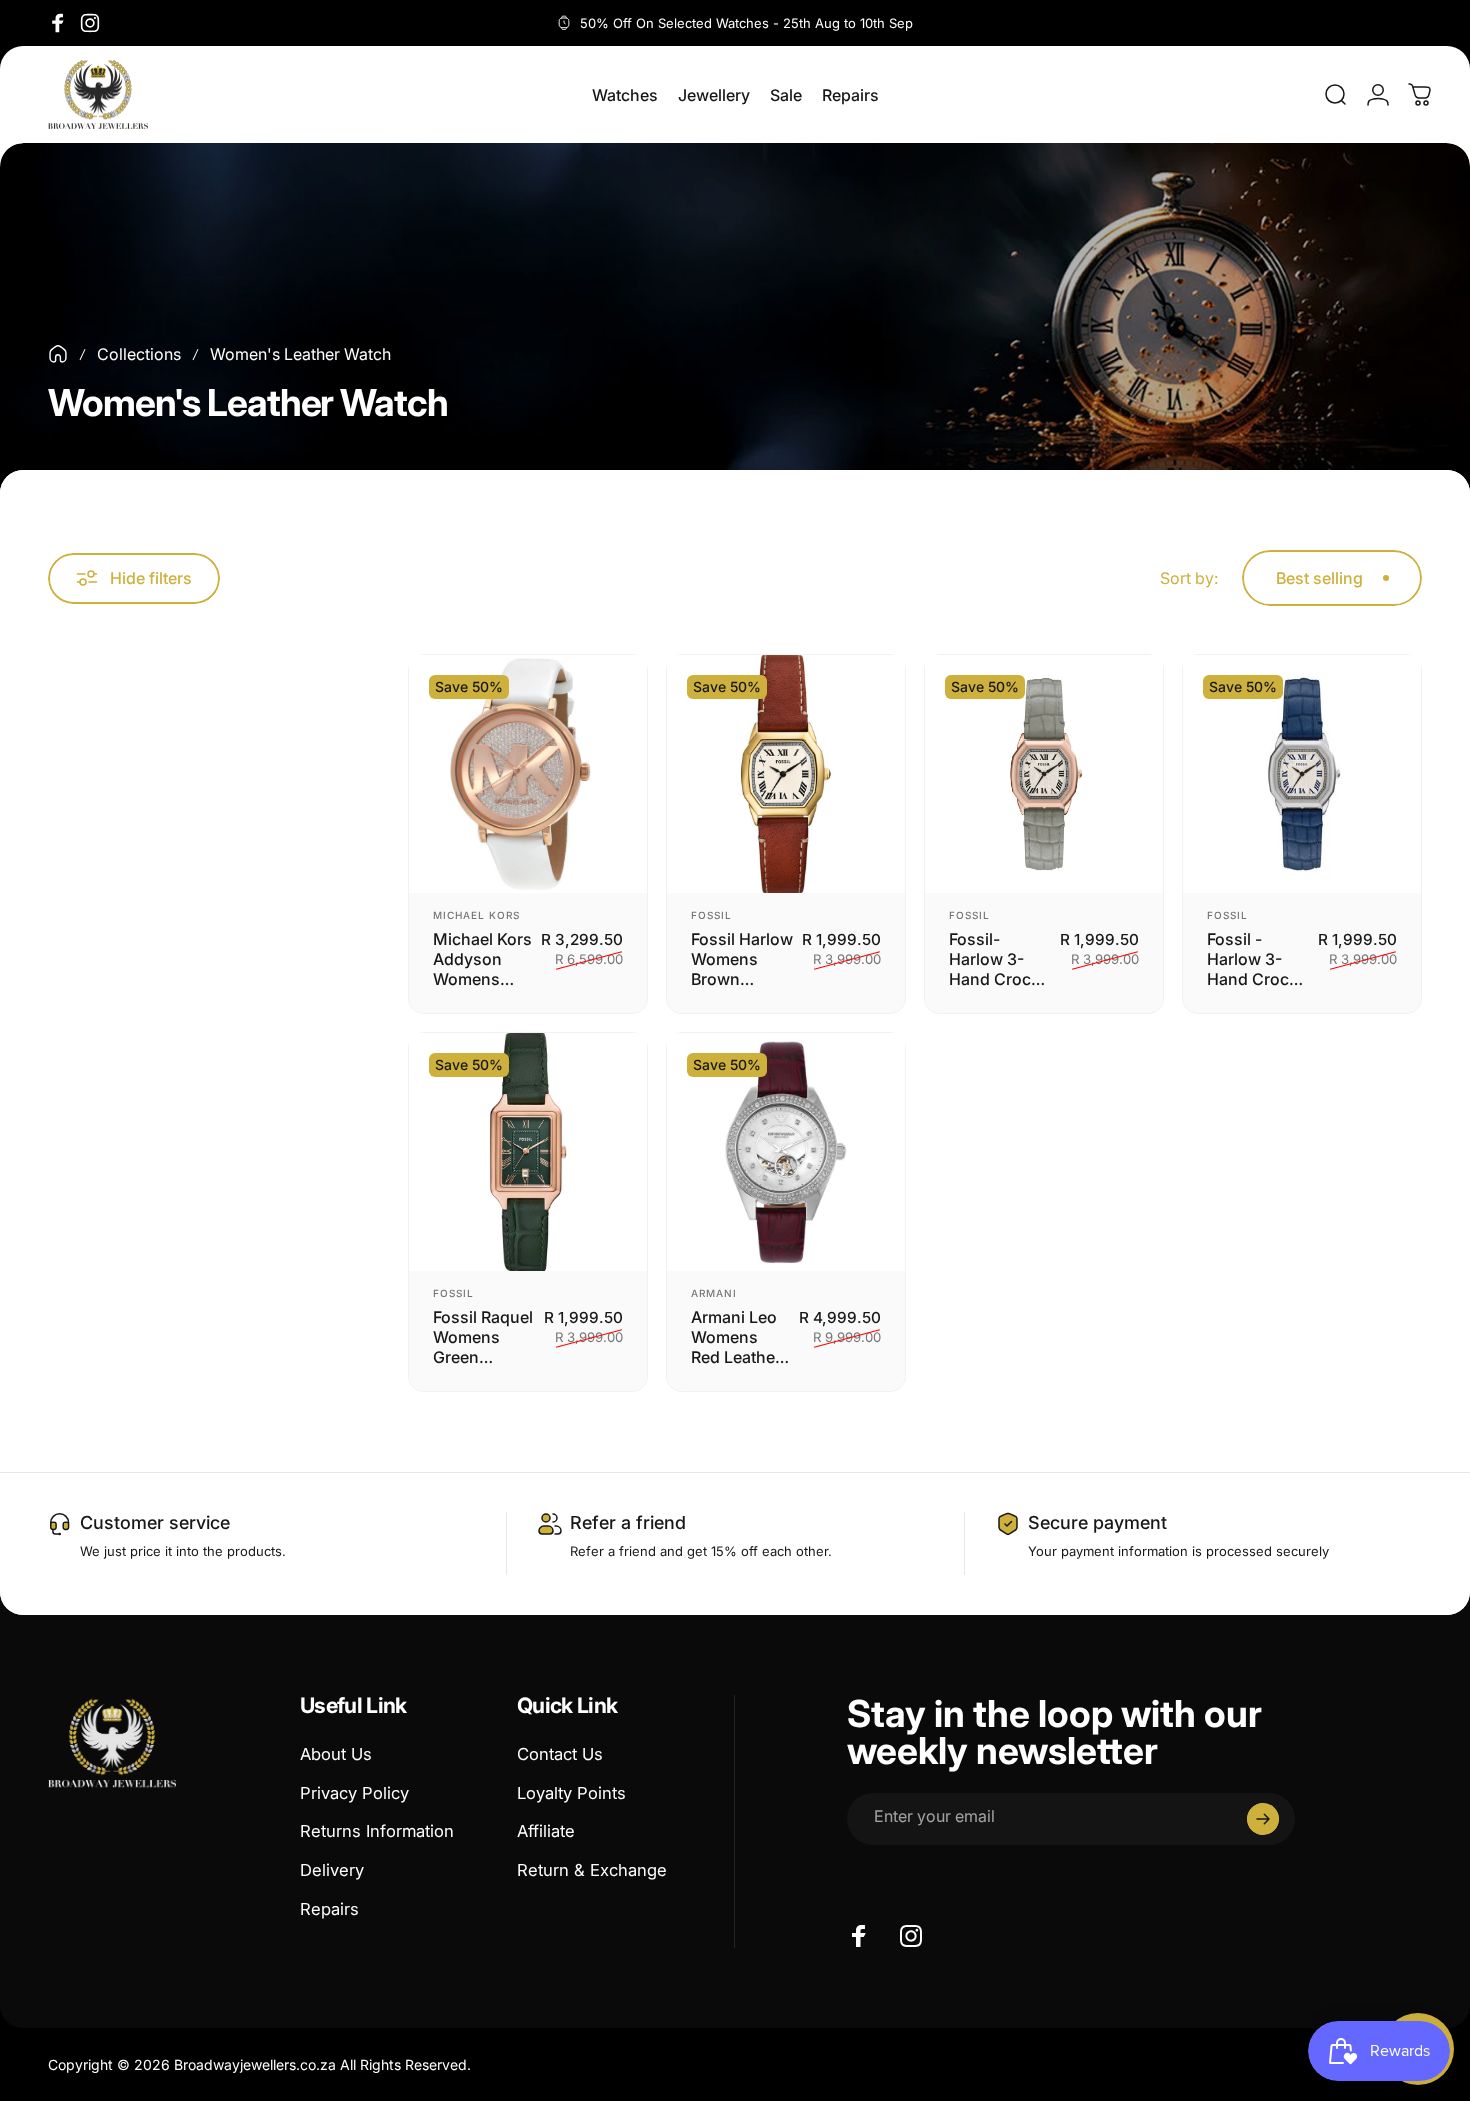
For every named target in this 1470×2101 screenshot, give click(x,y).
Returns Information (377, 1831)
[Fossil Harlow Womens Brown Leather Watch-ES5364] (786, 774)
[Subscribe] (1263, 1819)
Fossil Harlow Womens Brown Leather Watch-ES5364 (742, 959)
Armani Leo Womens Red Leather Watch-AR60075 (736, 1337)
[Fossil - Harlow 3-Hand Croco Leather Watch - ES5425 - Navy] (1302, 774)
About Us (336, 1754)
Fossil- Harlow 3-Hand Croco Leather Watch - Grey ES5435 (998, 959)
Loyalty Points (571, 1793)
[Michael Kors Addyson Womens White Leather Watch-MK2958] (528, 774)
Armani (714, 1293)
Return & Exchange (592, 1870)
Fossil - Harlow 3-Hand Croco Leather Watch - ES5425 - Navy (1253, 959)
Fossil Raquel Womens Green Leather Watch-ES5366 (483, 1337)
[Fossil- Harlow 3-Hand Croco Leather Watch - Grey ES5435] (1044, 774)
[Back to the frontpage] (58, 354)
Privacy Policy (354, 1793)
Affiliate (546, 1831)
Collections (139, 354)
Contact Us (560, 1754)
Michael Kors (476, 915)
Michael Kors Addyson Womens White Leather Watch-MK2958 (482, 959)
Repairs (329, 1909)
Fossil (711, 915)
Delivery (332, 1870)
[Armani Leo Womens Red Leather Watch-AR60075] (786, 1152)
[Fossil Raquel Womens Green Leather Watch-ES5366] (528, 1152)
